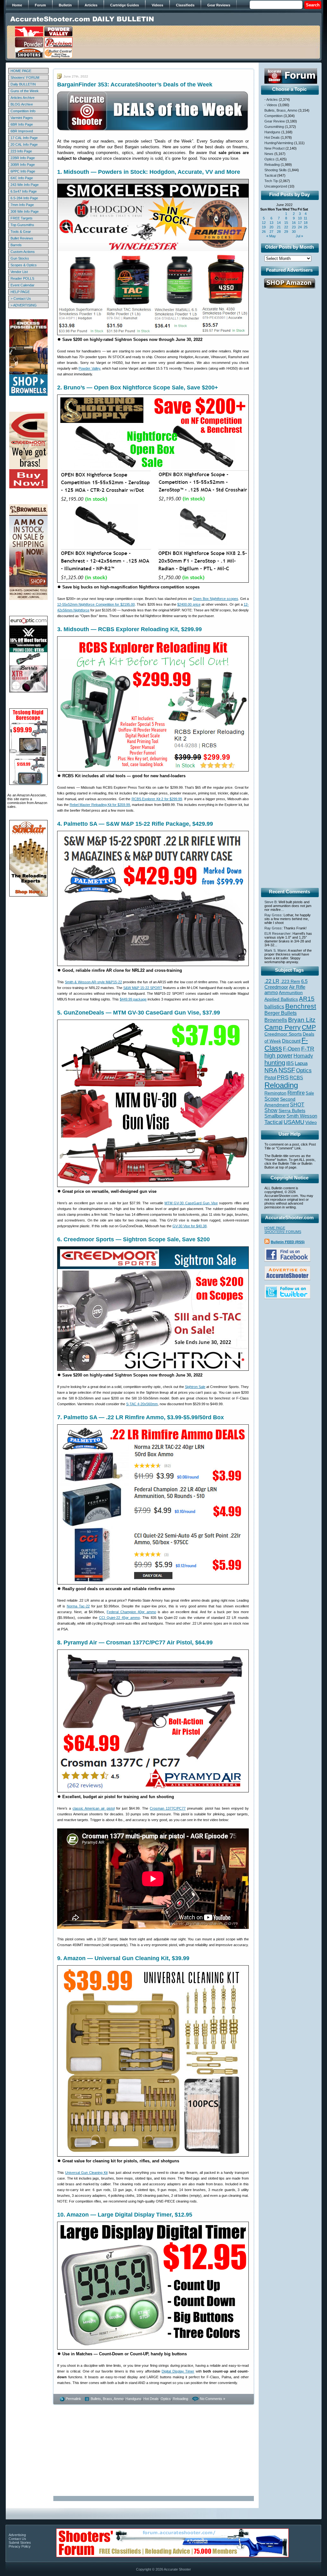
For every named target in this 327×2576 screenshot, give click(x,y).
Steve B (270, 902)
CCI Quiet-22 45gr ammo (119, 1618)
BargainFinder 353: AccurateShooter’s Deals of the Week (135, 85)
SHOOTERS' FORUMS (283, 1232)
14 (279, 223)
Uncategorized (276, 186)
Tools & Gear (21, 232)
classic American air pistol (93, 1808)
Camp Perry (283, 1027)
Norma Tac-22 (78, 1606)
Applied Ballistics (281, 999)
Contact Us (17, 2539)
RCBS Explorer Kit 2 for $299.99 (157, 799)
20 (271, 227)
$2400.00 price (189, 604)
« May (271, 236)
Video (311, 1122)
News (269, 154)
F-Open (292, 1049)
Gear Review (275, 121)
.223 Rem (290, 981)
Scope (272, 1099)
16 (294, 223)
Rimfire (296, 1093)
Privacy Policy (20, 2546)
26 (264, 232)
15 (286, 223)
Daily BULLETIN (23, 84)
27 (271, 232)
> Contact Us (21, 299)
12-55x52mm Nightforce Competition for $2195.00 (96, 604)
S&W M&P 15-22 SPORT (143, 988)
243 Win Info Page (25, 185)
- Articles (271, 100)
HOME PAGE (21, 71)
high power (278, 1056)
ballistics (274, 1007)
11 (305, 218)
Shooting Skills (276, 170)
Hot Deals (151, 2399)
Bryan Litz (302, 1020)
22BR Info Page (23, 158)
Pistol (270, 1078)
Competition (274, 116)
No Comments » (213, 2399)
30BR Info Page (23, 165)
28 (279, 232)
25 (306, 227)
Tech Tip (271, 181)
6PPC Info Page (23, 171)
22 (286, 227)
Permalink (73, 2399)
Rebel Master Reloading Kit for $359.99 (100, 805)
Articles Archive (23, 98)
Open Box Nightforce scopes (215, 599)
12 (264, 223)
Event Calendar (23, 285)
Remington (275, 1093)
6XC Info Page (22, 178)
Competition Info (23, 111)
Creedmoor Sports (283, 1034)
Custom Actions (23, 252)
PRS (283, 1077)
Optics (166, 2399)
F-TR (308, 1049)
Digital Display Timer (178, 2371)
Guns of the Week (25, 91)
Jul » (299, 236)
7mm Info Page (22, 205)
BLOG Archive (22, 104)
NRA (271, 1070)
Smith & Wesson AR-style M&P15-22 (93, 982)
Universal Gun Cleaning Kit (86, 2173)
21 (279, 227)
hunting (275, 1063)
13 (271, 223)
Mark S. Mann (275, 950)
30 (294, 232)
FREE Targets (22, 218)
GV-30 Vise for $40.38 (190, 1226)
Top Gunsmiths (22, 225)
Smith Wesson (302, 1116)
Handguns (133, 2399)
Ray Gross (273, 915)
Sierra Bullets (292, 1111)
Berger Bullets (281, 1013)
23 (294, 227)
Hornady (303, 1056)
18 (306, 223)
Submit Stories (20, 2543)
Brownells (276, 1020)
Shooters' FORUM (25, 78)
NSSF (287, 1070)
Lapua (301, 1063)
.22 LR (272, 981)
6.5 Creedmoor (286, 984)
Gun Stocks (20, 258)
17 (300, 223)
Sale (310, 1093)
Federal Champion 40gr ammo (131, 1612)
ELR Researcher (278, 934)
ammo (271, 993)
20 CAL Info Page (24, 144)
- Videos (271, 105)
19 (264, 227)
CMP (309, 1027)
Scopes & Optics (24, 265)
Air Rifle (297, 987)
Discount (291, 1041)
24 (300, 227)
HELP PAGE (20, 292)
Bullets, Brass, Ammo (107, 2399)
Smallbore (275, 1116)
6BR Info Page (22, 124)
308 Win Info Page (25, 211)
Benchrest (301, 1006)
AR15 (307, 999)
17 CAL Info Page (24, 138)
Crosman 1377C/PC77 (168, 1808)
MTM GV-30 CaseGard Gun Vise (191, 1203)
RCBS (296, 1078)
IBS (290, 1063)
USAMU (294, 1122)
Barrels (16, 245)
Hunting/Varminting (279, 143)
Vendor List (19, 272)
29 (286, 232)
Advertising (17, 2535)
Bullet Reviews (22, 238)
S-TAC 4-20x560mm (142, 1404)
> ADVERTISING (24, 305)
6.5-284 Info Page (24, 198)
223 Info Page (21, 151)
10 (300, 218)
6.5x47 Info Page (24, 191)
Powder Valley (89, 368)
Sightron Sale (195, 1387)
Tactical (270, 175)
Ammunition (291, 993)
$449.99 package (133, 999)
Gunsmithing (274, 127)
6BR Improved (22, 131)
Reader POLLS (22, 278)
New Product (274, 148)
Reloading (180, 2399)
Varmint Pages (22, 118)
